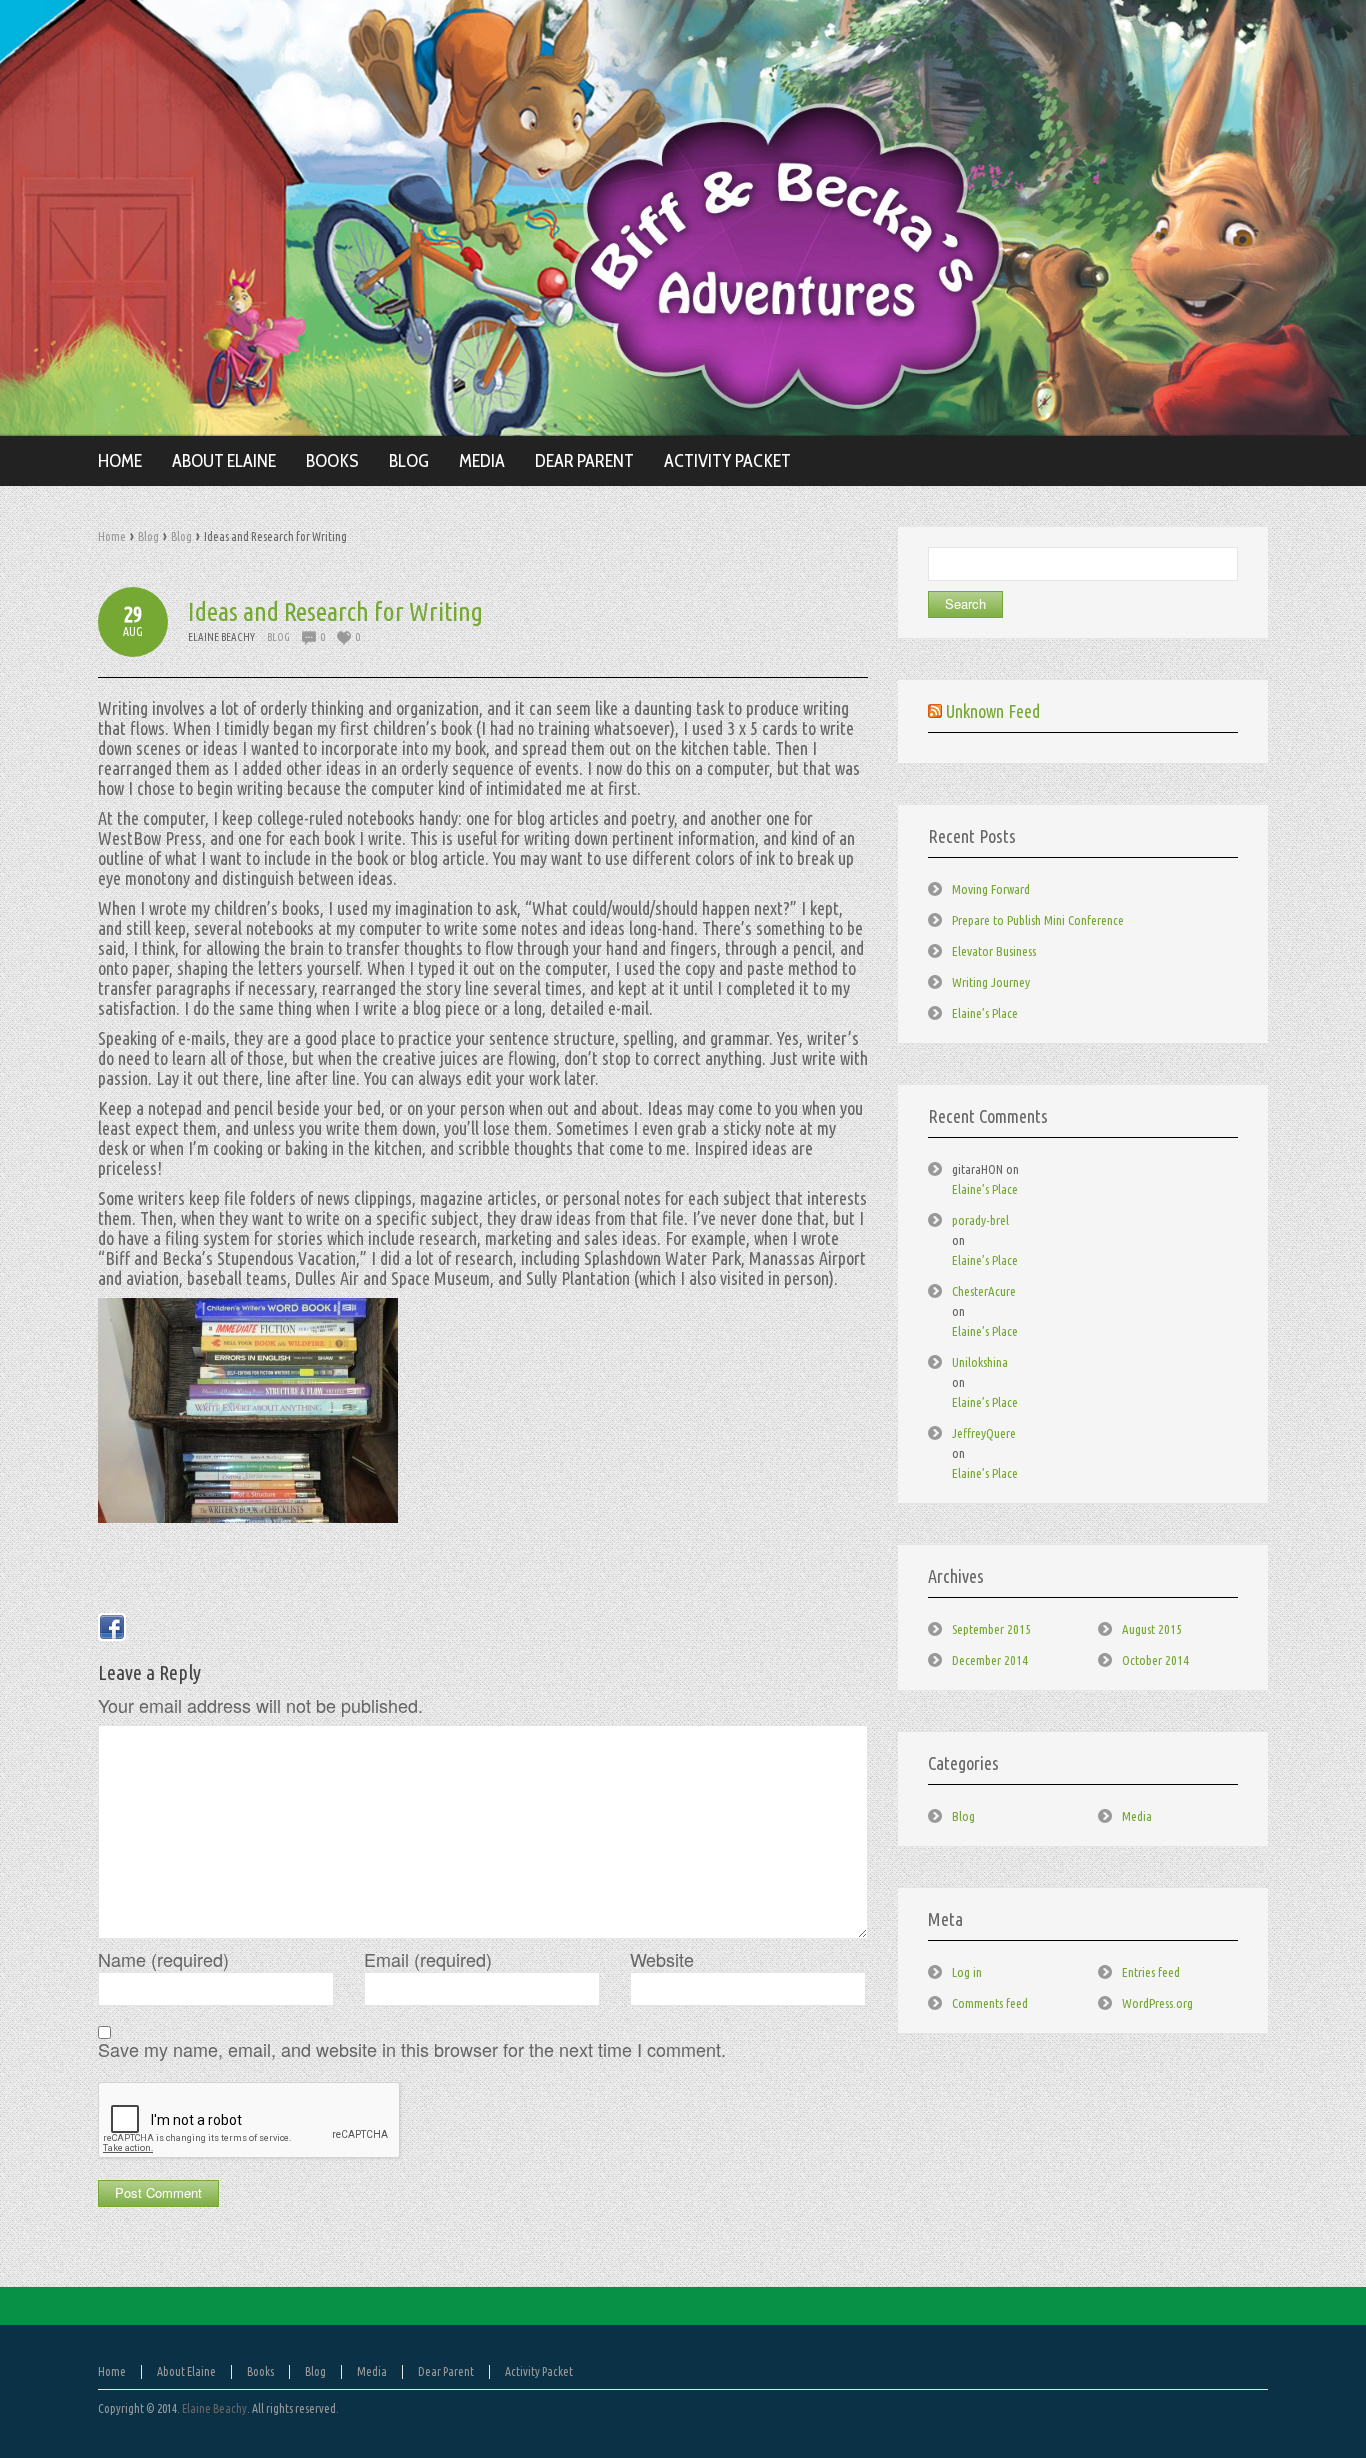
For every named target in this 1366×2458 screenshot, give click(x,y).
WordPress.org (1157, 2003)
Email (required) (428, 1959)
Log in (967, 1972)
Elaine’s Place (985, 1013)
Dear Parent (446, 2371)
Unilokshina (980, 1362)
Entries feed (1151, 1972)
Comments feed (990, 2003)
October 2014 (1155, 1660)
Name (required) (163, 1959)
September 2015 (991, 1629)
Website (662, 1959)
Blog (148, 536)
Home (112, 536)
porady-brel (980, 1220)
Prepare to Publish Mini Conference (1038, 920)
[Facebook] (112, 1627)
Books (260, 2371)
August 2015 (1152, 1629)
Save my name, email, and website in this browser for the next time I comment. (412, 2049)
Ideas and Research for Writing (335, 611)
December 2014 (990, 1660)
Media (1137, 1816)
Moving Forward (991, 889)
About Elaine (186, 2371)
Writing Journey (991, 982)
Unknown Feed (993, 711)
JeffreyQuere (984, 1433)
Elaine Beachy (214, 2408)
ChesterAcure (984, 1291)
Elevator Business (994, 951)
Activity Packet (539, 2371)
